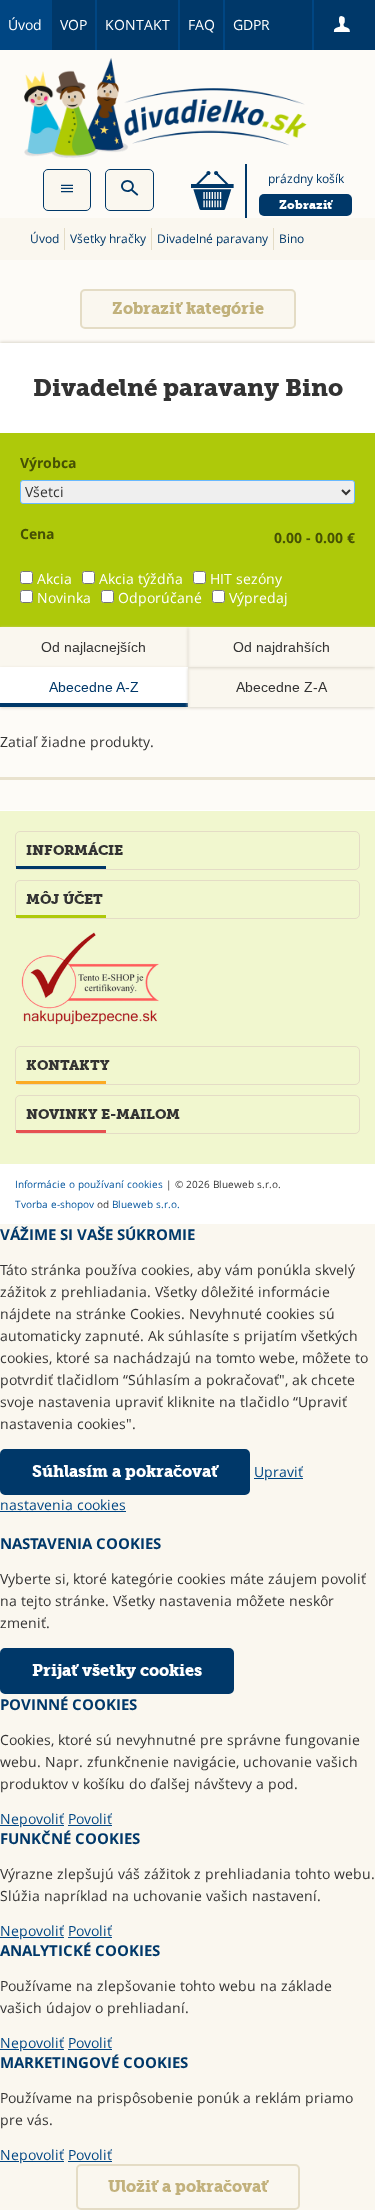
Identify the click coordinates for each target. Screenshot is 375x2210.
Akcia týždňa (141, 578)
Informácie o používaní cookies (89, 1184)
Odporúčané (160, 597)
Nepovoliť (32, 1818)
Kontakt (137, 24)
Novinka (64, 597)
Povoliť (90, 1818)
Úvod (25, 24)
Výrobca (48, 462)
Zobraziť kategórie (188, 308)
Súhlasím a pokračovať (125, 1471)
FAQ (201, 24)
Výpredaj (258, 597)
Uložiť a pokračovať (188, 2186)
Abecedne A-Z (94, 687)
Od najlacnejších (93, 647)
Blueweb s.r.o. (146, 1204)
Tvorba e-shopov (54, 1204)
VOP (73, 24)
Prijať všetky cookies (117, 1670)
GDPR (251, 24)
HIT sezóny (246, 578)
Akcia (54, 578)
